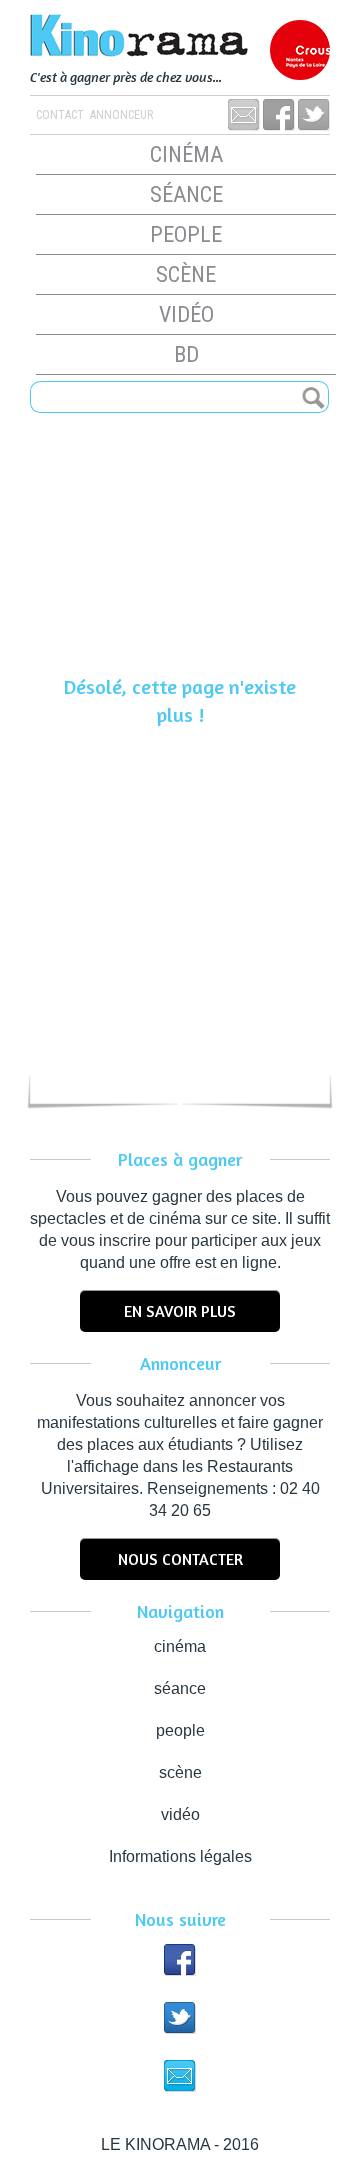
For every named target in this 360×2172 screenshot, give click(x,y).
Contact (60, 115)
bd (186, 354)
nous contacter (180, 1559)
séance (186, 194)
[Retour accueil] (180, 37)
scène (186, 274)
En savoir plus (180, 1311)
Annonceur (120, 115)
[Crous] (300, 50)
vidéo (186, 314)
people (186, 234)
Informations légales (180, 1856)
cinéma (186, 154)
